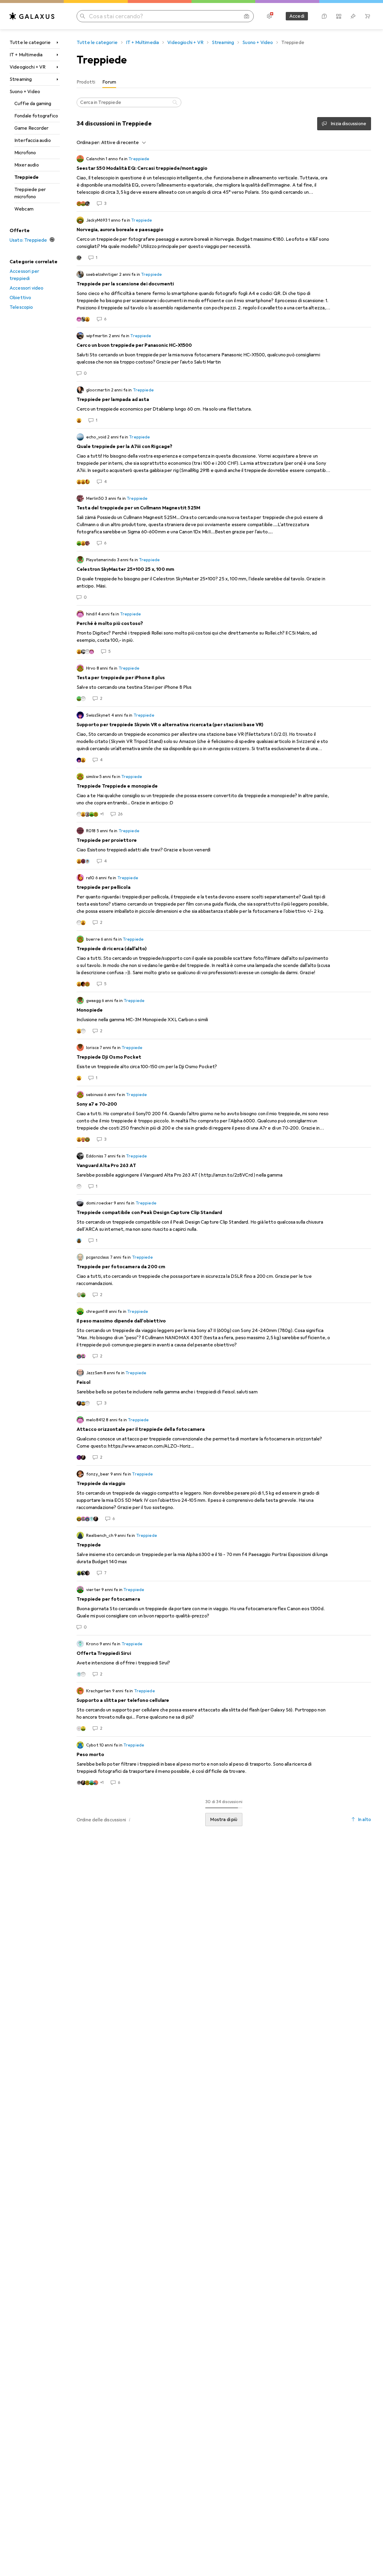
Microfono (25, 153)
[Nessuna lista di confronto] (339, 16)
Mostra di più (224, 1820)
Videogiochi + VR (28, 67)
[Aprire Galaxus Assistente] (324, 16)
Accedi (297, 16)
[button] (130, 1820)
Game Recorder (31, 128)
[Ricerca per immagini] (247, 16)
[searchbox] (129, 102)
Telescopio (21, 307)
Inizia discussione (348, 124)
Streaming (21, 79)
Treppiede (26, 177)
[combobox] (122, 143)
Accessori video (26, 288)
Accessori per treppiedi (24, 275)
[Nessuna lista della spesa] (353, 16)
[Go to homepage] (32, 16)
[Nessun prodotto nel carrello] (367, 16)
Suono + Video (25, 92)
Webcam (24, 209)
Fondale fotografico (36, 116)
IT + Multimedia (26, 55)
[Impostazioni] (269, 16)
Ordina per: (88, 143)
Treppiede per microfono (30, 193)
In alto (364, 1820)
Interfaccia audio (33, 140)
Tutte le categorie (30, 43)
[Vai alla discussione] (224, 181)
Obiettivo (20, 298)
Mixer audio (27, 165)
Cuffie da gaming (33, 104)
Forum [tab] (109, 82)
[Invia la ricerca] (83, 16)
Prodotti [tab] (86, 82)
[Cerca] (176, 102)
